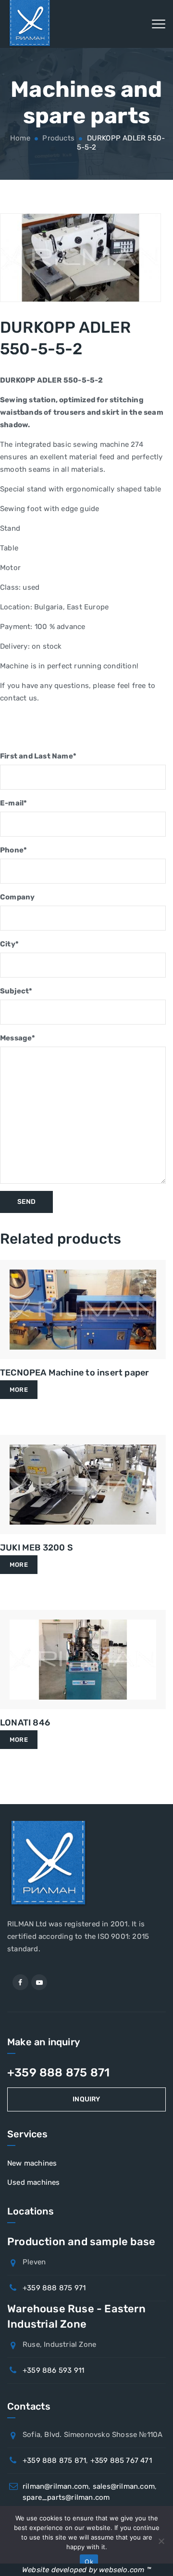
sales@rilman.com (124, 2486)
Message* (18, 1038)
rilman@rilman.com (56, 2486)
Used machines (34, 2182)
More (19, 1390)
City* (9, 944)
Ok (89, 2562)
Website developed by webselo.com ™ (86, 2570)
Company (17, 897)
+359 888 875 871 (58, 2073)
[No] (161, 2541)
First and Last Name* (38, 756)
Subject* (16, 991)
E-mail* (13, 803)
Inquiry (86, 2099)
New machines (32, 2163)
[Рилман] (30, 24)
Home (19, 138)
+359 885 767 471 (121, 2460)
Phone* (13, 850)
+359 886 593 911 (53, 2370)
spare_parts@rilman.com (66, 2497)
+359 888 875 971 (54, 2288)
